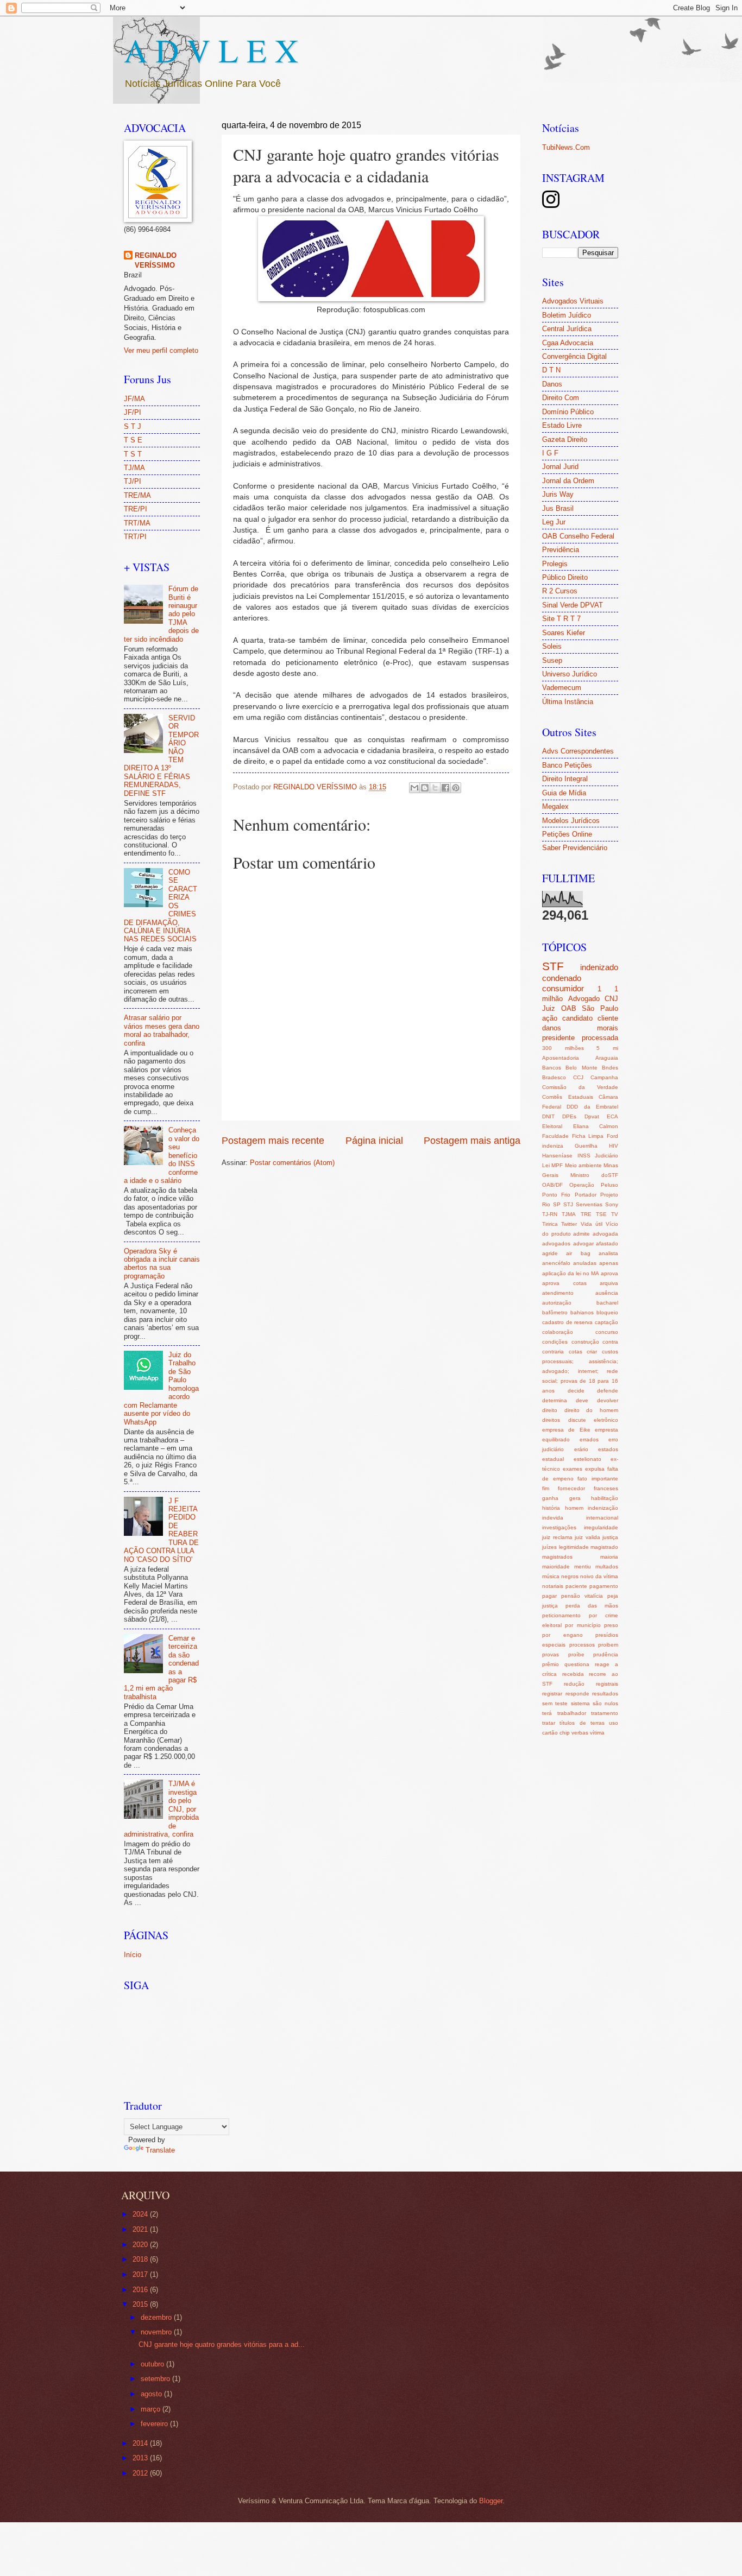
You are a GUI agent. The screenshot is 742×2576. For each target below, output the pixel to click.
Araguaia (607, 1058)
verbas (580, 1733)
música (551, 1576)
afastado (607, 1243)
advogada (605, 1234)
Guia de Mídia (564, 793)
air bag (578, 1253)
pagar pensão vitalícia (573, 1596)
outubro (153, 2364)
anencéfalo (556, 1263)
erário (581, 1449)
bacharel (607, 1303)
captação (606, 1322)
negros (570, 1576)
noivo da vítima (599, 1576)
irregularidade (601, 1527)
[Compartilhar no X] (435, 788)
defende (608, 1391)
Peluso (609, 1185)
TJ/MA (134, 468)
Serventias (589, 1204)
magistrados (557, 1557)
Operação (582, 1185)
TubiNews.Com (566, 147)
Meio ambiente (583, 1165)
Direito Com (561, 398)
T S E (133, 440)
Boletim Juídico (567, 315)
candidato (577, 1018)
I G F (550, 453)
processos (582, 1645)
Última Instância (568, 702)
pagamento (604, 1586)
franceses (606, 1488)
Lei (546, 1165)
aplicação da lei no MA (571, 1273)
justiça (610, 1537)
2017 (141, 2274)
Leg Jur (554, 522)
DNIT (548, 1116)
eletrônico (606, 1420)
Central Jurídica (567, 329)
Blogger (491, 2501)
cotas (576, 1352)
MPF (557, 1165)
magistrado (604, 1547)
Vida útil (592, 1224)
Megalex (555, 806)
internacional (602, 1518)
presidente (558, 1038)
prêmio (551, 1664)
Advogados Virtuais (573, 301)
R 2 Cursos (560, 591)
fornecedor (571, 1488)
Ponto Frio (556, 1195)
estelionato (587, 1459)
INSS (584, 1156)
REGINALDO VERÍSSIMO (156, 260)
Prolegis (555, 564)
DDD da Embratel (592, 1107)
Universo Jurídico (570, 674)
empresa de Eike (566, 1430)
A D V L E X (211, 50)
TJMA (569, 1214)
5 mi (607, 1048)
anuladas (585, 1263)
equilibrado (556, 1439)
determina (555, 1400)
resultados (605, 1694)
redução (574, 1684)
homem (574, 1508)
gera (575, 1498)
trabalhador (572, 1713)
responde (577, 1694)
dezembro (157, 2317)
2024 (141, 2214)
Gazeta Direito (565, 439)
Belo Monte (581, 1068)
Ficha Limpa (588, 1136)
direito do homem (591, 1410)
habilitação (605, 1498)
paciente (576, 1586)
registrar (552, 1694)
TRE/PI (136, 509)
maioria (609, 1557)
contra (610, 1342)
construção (585, 1342)
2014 (141, 2443)
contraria (553, 1352)
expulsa (595, 1469)
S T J (133, 426)
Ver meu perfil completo (161, 350)
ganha (550, 1498)
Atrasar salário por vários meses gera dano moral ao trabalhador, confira (162, 1030)
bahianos (582, 1312)
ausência (607, 1293)
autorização (557, 1303)
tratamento (605, 1713)
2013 (141, 2458)
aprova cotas (564, 1283)
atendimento (558, 1293)
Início (133, 1955)
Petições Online (567, 834)
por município (583, 1625)
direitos (551, 1420)
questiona (577, 1664)
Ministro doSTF (594, 1175)
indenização (603, 1508)
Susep (552, 660)
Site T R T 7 (561, 619)
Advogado (584, 999)
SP (557, 1204)
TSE (601, 1214)
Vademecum (562, 688)
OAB (569, 1008)
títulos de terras (582, 1723)
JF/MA (134, 399)
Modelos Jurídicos (571, 821)
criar (592, 1352)
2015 (141, 2304)
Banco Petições (567, 765)
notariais (553, 1586)
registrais (607, 1684)
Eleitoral (552, 1126)
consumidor (563, 988)
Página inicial (374, 1141)
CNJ (611, 999)
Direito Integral (565, 779)
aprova (609, 1273)
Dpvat (592, 1116)
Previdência (561, 550)
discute (577, 1420)
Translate (160, 2150)
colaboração (558, 1332)
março (152, 2409)
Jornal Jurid (560, 467)
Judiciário (606, 1156)
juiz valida (587, 1537)
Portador (586, 1195)
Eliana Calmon (596, 1126)
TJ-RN (550, 1214)
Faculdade (555, 1136)
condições (555, 1342)
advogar (583, 1243)
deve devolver (597, 1400)
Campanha (604, 1077)
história (551, 1508)
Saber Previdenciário (575, 848)
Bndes (610, 1068)
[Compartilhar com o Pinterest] (456, 788)
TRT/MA (137, 523)
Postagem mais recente (273, 1141)
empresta (606, 1430)
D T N (551, 370)
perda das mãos (592, 1606)
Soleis (552, 646)
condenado (562, 978)
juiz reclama (557, 1537)
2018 (141, 2259)
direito (550, 1410)
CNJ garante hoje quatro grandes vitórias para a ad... (222, 2344)
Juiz (549, 1008)
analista (608, 1253)
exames (573, 1469)
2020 (141, 2245)
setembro (156, 2379)
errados (589, 1439)
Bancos (552, 1068)
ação (550, 1018)
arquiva (609, 1283)
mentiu (583, 1567)
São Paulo (600, 1008)
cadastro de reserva (567, 1322)
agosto (152, 2394)
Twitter (569, 1224)
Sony (612, 1204)
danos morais (580, 1028)
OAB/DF (552, 1185)
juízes (549, 1547)
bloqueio (607, 1312)
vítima (597, 1733)
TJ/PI (133, 481)
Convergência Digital (574, 356)
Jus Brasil (558, 508)
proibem (608, 1645)
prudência (606, 1654)
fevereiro (155, 2424)
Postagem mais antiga (472, 1141)
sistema (580, 1703)
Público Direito (565, 577)
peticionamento (561, 1615)
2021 (141, 2229)
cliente (608, 1018)
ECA (612, 1116)
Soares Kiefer (564, 633)
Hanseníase (557, 1156)
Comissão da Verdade (580, 1087)
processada (600, 1038)
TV (615, 1214)
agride (550, 1253)
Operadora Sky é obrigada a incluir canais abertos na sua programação (162, 1264)
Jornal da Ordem (568, 481)
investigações (559, 1527)
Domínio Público (568, 412)
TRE (586, 1214)
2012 (141, 2473)
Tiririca (550, 1224)
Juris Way (558, 494)
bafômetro (555, 1312)
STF (553, 966)
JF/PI (133, 412)
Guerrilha (586, 1146)
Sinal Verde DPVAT (573, 605)
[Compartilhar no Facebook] (445, 788)
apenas (609, 1263)
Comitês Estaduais (568, 1097)
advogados (556, 1243)
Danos (552, 384)
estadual (553, 1459)
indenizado (599, 967)
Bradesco (554, 1077)
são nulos (605, 1703)
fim (546, 1488)
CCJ (578, 1077)
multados (607, 1567)
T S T (133, 454)
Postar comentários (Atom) (292, 1163)
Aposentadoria (561, 1058)
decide (576, 1391)
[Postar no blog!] (425, 788)
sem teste (555, 1703)
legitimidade (574, 1547)
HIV (614, 1146)
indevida (553, 1518)
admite (581, 1234)
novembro (157, 2332)
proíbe (576, 1654)
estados (608, 1449)
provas (551, 1654)
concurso (607, 1332)
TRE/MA (137, 495)
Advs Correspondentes (578, 751)
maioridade (556, 1567)
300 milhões (563, 1048)
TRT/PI (135, 537)
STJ (568, 1204)
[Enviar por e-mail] (414, 788)
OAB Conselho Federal (578, 536)
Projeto (609, 1195)
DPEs (569, 1116)
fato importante (598, 1479)
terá (547, 1713)
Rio (546, 1204)
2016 (141, 2290)
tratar (549, 1723)
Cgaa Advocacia (568, 343)
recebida (573, 1674)
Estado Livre (562, 425)
